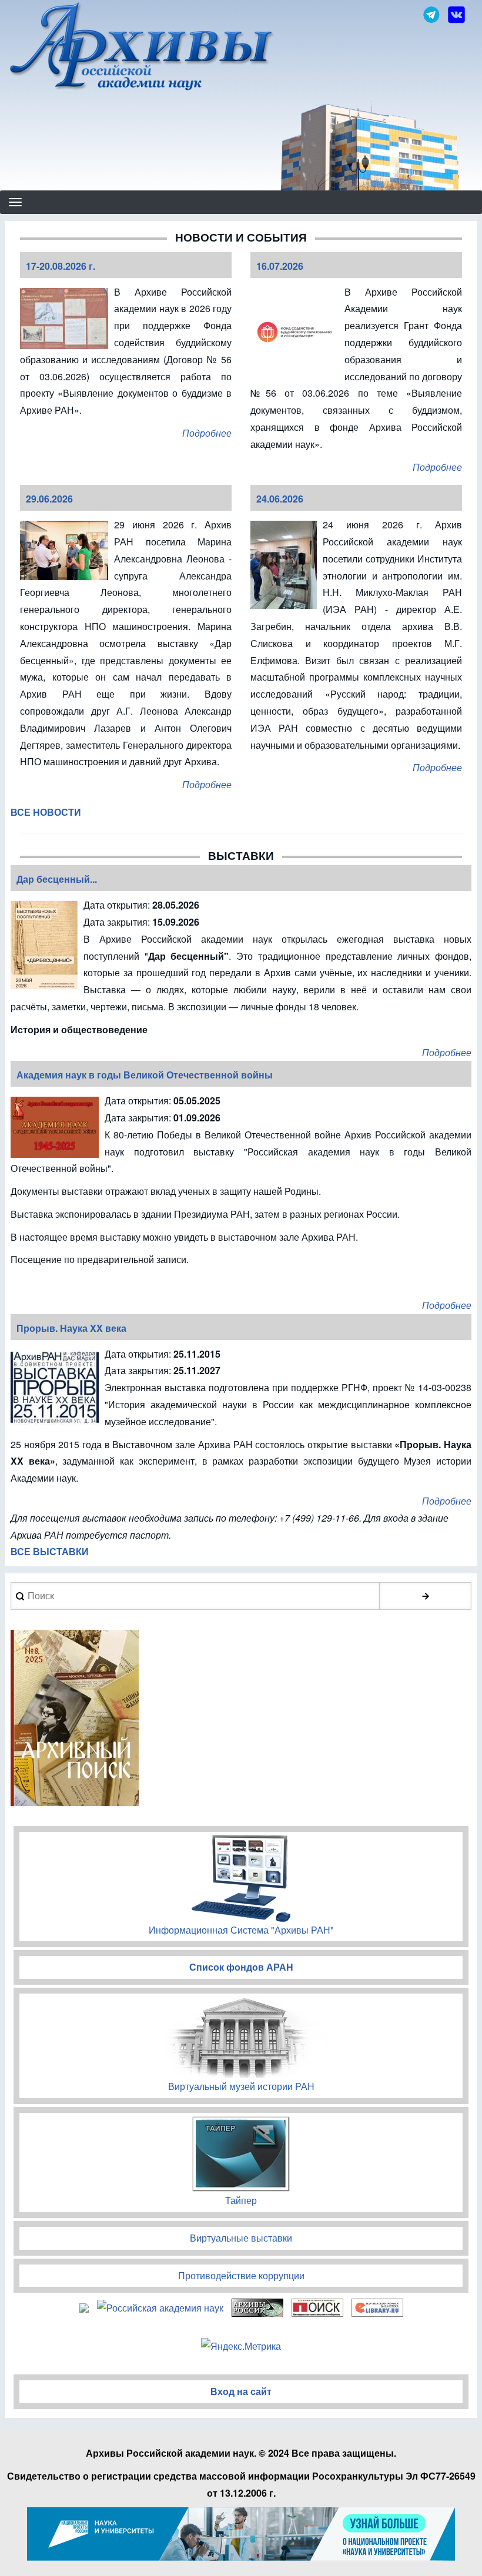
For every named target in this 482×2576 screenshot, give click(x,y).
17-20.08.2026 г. (61, 266)
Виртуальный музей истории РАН (241, 2086)
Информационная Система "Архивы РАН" (241, 1930)
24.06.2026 (280, 499)
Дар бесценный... (57, 879)
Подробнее (207, 433)
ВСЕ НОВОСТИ (46, 812)
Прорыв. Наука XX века (71, 1328)
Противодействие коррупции (241, 2275)
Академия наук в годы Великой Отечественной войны (145, 1075)
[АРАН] (142, 48)
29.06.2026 (49, 499)
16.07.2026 (280, 266)
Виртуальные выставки (241, 2238)
